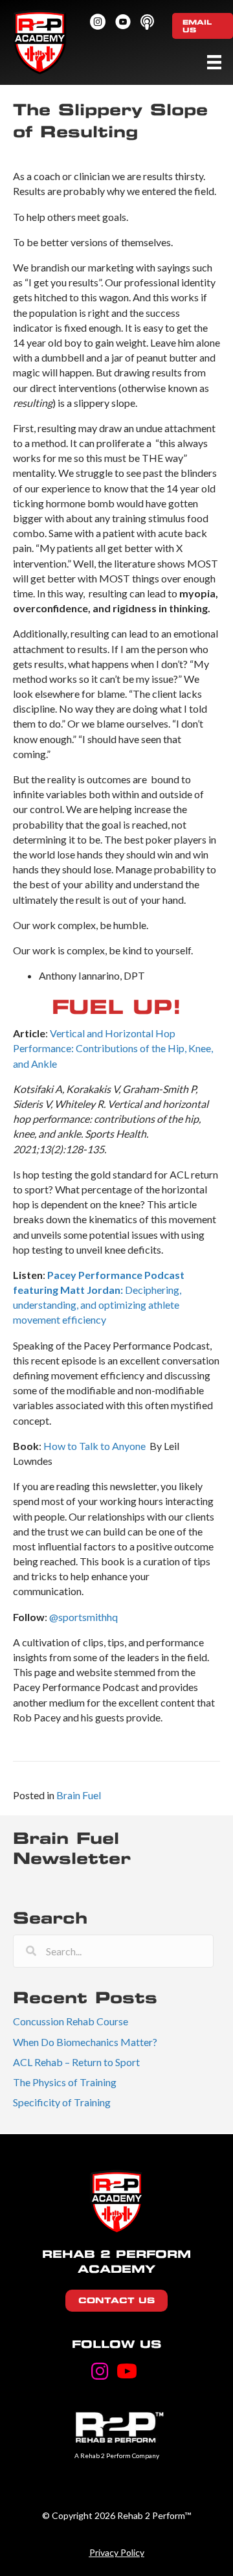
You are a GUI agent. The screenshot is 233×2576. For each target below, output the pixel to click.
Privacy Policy (117, 2552)
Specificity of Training (62, 2102)
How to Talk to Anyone (95, 1446)
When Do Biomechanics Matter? (85, 2042)
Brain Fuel (79, 1795)
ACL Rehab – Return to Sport (76, 2062)
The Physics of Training (65, 2082)
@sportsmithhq (83, 1617)
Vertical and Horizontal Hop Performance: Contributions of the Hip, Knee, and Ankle (113, 1048)
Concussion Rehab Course (71, 2021)
